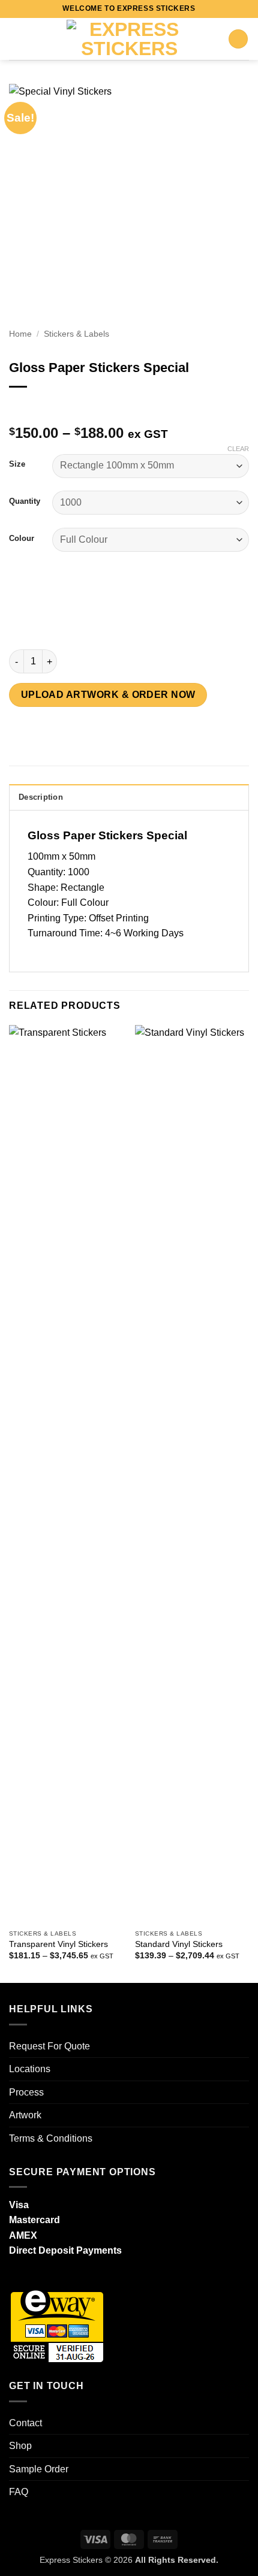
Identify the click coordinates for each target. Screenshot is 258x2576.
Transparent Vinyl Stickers (58, 1944)
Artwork (25, 2115)
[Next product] (19, 406)
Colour (22, 539)
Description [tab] (41, 797)
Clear (238, 449)
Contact (25, 2423)
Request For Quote (49, 2046)
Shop (20, 2446)
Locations (30, 2069)
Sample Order (39, 2469)
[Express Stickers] (129, 39)
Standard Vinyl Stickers (179, 1944)
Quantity (25, 501)
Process (26, 2092)
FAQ (19, 2492)
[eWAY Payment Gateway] (57, 2325)
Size (17, 464)
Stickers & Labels (76, 334)
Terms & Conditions (51, 2138)
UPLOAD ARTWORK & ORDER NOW (108, 695)
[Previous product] (43, 406)
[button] (16, 39)
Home (20, 334)
